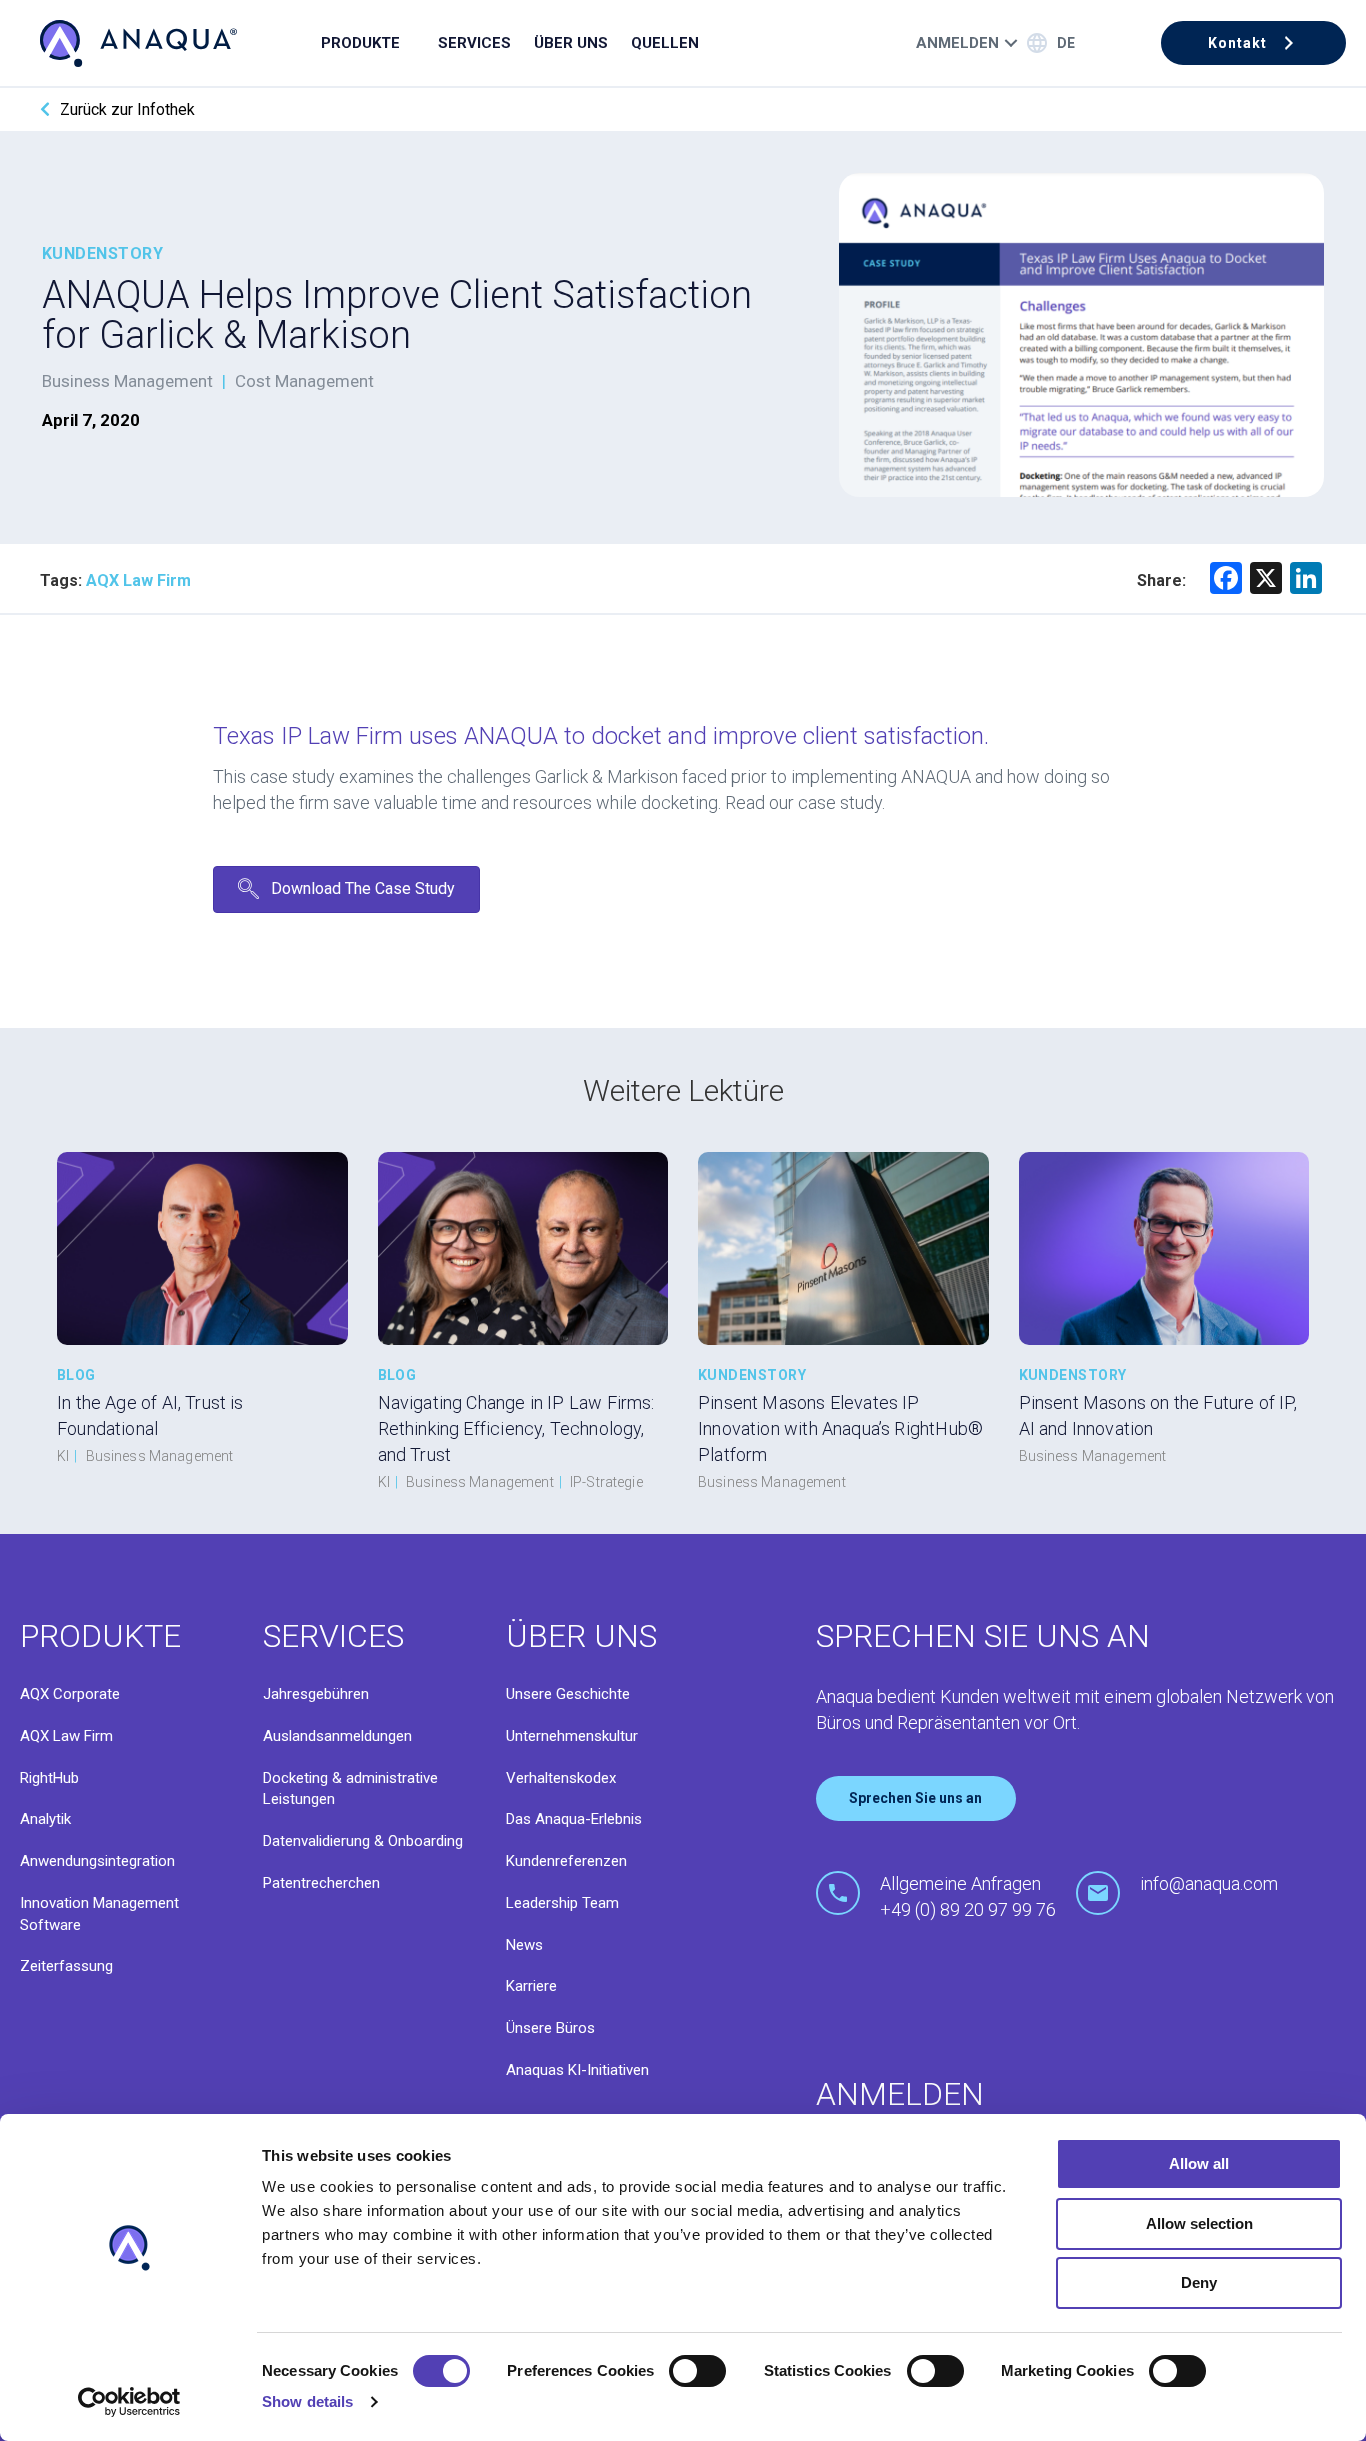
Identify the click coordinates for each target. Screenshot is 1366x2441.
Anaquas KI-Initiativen (577, 2070)
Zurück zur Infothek (127, 109)
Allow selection (1199, 2223)
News (524, 1945)
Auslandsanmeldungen (337, 1736)
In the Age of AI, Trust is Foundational (150, 1415)
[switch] (697, 2371)
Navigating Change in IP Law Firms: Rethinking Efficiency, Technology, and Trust (516, 1428)
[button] (1253, 43)
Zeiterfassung (66, 1966)
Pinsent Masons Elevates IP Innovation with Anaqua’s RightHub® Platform (840, 1428)
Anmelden (957, 43)
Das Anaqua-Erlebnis (574, 1819)
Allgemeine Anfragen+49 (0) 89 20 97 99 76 (968, 1896)
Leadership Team (562, 1903)
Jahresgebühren (316, 1694)
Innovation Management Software (99, 1914)
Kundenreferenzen (566, 1861)
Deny (1199, 2282)
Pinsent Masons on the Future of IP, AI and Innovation (1158, 1415)
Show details (307, 2401)
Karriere (531, 1986)
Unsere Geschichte (568, 1694)
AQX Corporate (70, 1694)
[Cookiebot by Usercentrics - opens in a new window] (129, 2402)
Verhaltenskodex (561, 1778)
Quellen (665, 43)
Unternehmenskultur (572, 1736)
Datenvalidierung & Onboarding (363, 1841)
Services (474, 43)
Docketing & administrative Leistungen (350, 1789)
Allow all (1199, 2163)
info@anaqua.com (1209, 1883)
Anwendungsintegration (97, 1861)
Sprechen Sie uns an (915, 1798)
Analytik (45, 1819)
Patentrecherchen (321, 1883)
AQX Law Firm (66, 1736)
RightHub (49, 1778)
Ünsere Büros (550, 2028)
